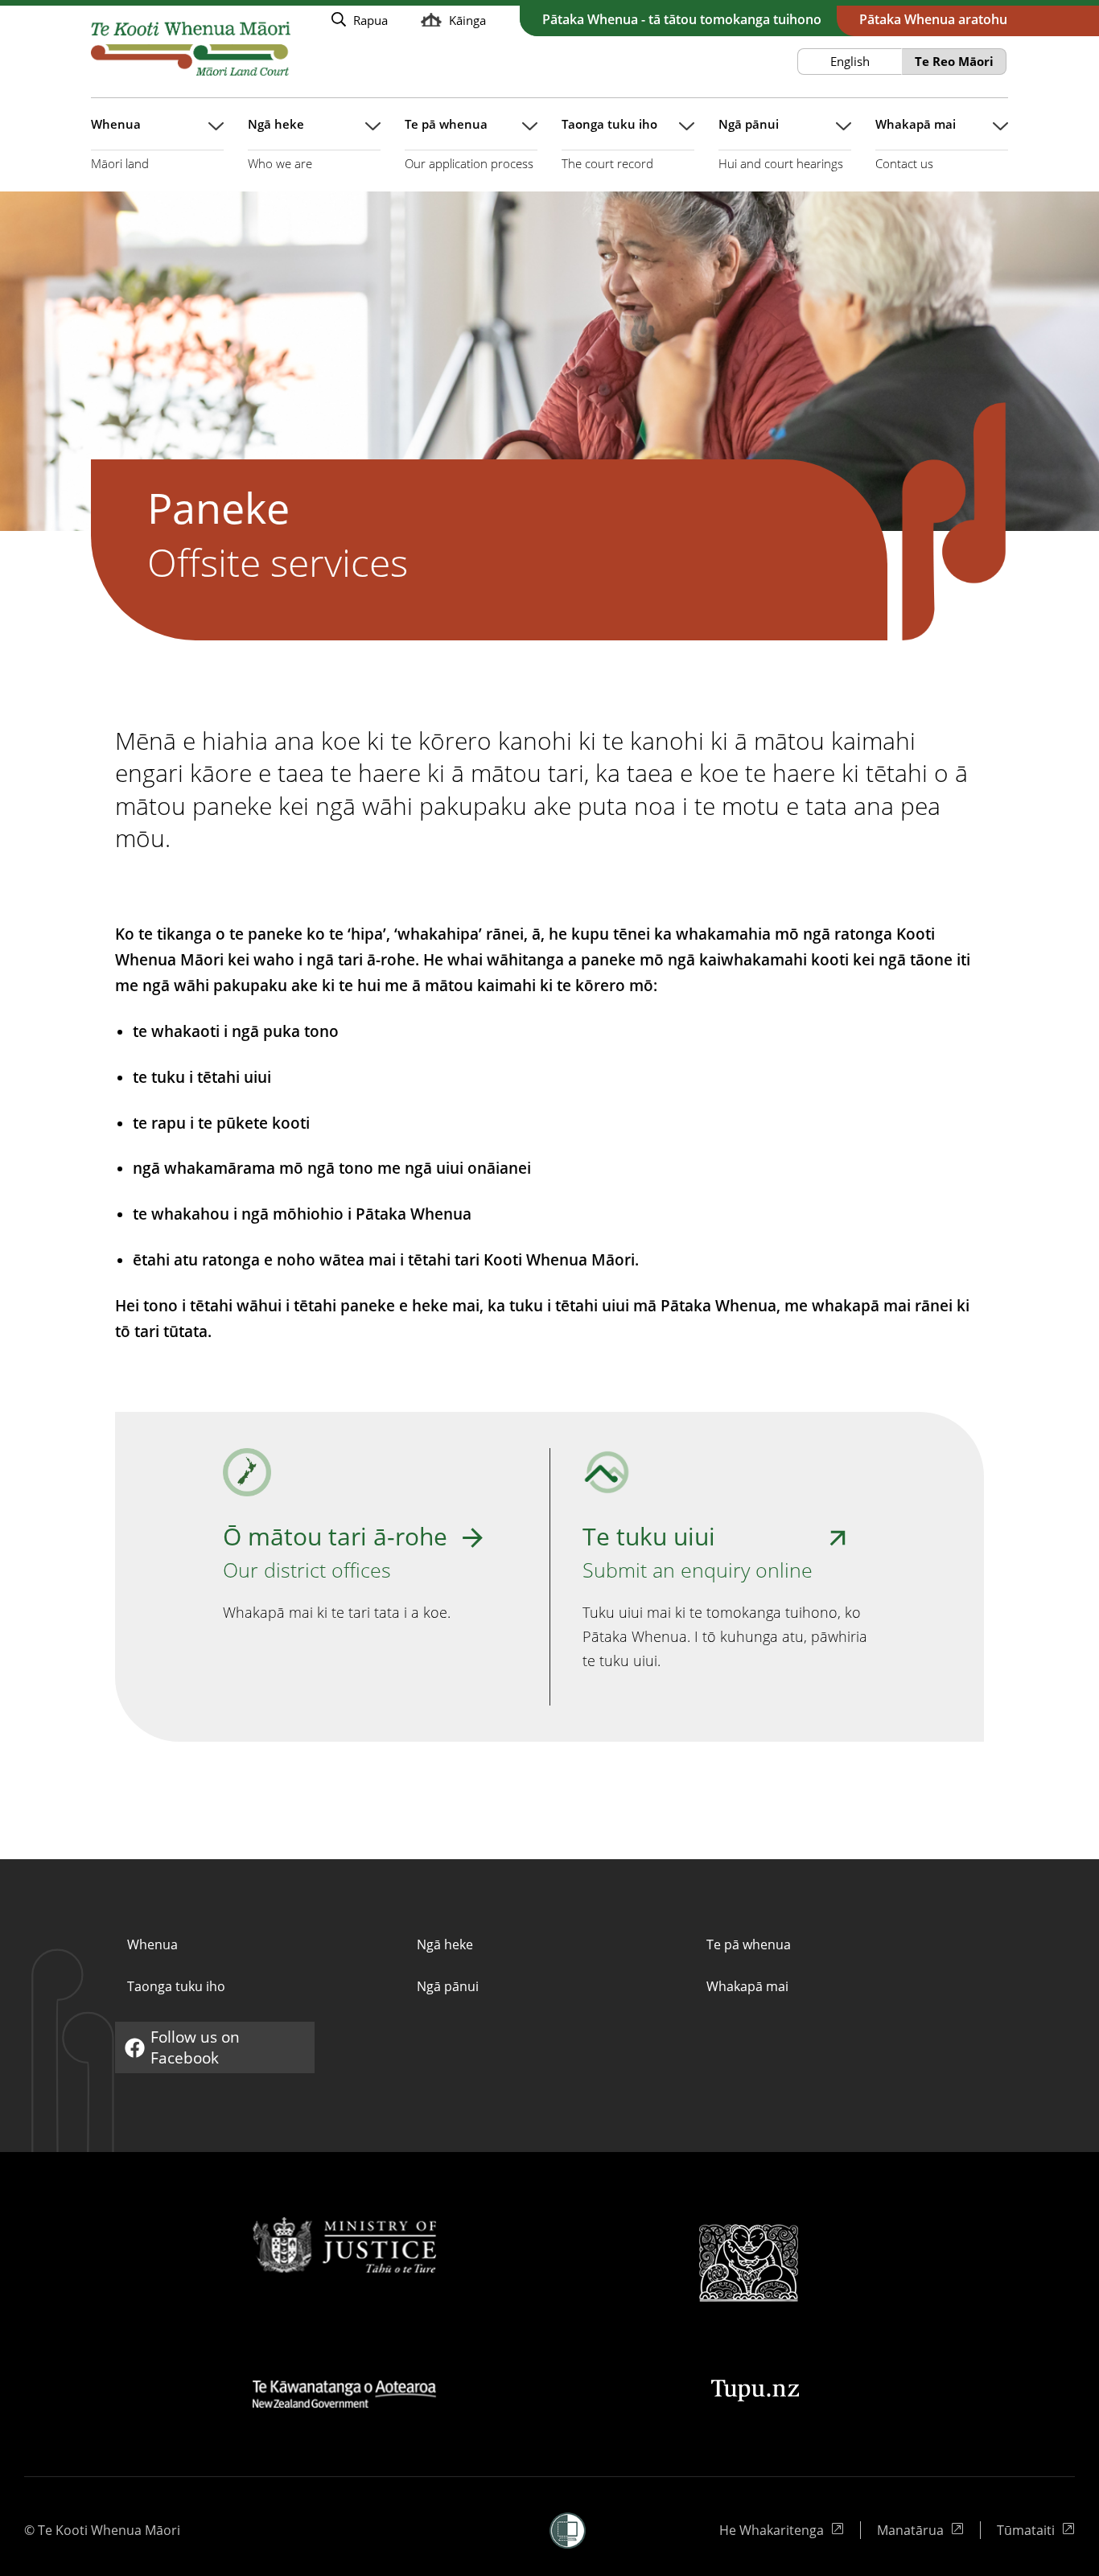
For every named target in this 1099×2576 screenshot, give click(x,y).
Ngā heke (445, 1944)
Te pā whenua (749, 1944)
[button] (568, 2531)
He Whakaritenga (773, 2530)
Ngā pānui (448, 1986)
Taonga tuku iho (176, 1986)
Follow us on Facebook (186, 2047)
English (850, 61)
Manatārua (920, 2530)
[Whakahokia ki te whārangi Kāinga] (191, 49)
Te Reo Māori (954, 61)
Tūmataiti (1036, 2530)
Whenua (152, 1944)
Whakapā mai (747, 1986)
